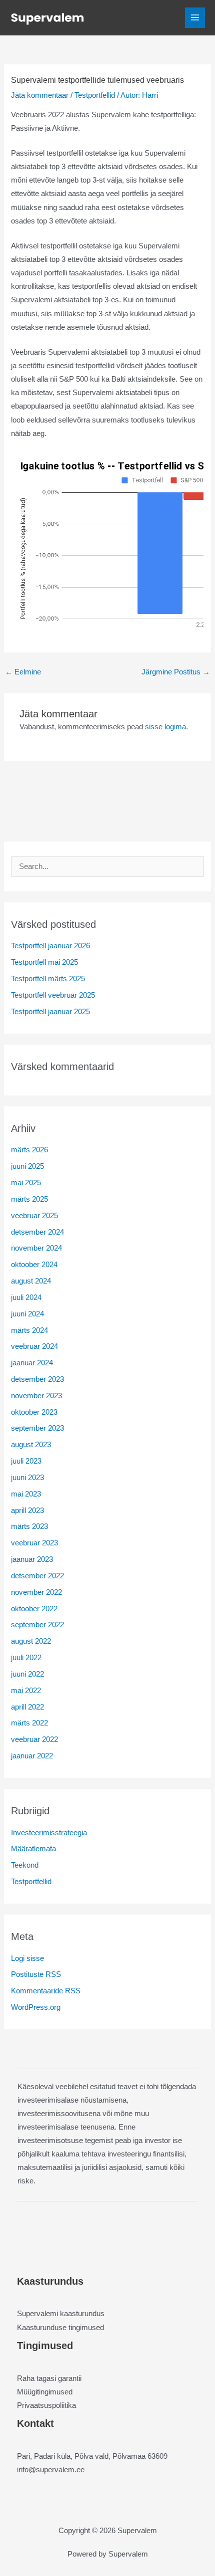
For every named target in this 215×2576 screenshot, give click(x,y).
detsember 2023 (37, 1379)
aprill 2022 (27, 1707)
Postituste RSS (36, 1974)
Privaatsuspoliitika (46, 2405)
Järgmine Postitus (176, 672)
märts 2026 (29, 1150)
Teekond (25, 1865)
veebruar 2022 (34, 1739)
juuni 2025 (27, 1166)
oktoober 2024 (34, 1265)
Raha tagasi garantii (49, 2378)
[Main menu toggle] (195, 17)
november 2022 (36, 1592)
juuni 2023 (27, 1478)
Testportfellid (95, 95)
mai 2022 (26, 1691)
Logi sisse (27, 1958)
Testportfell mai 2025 (44, 962)
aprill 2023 (27, 1510)
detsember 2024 (37, 1232)
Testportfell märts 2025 (48, 979)
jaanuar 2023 (32, 1559)
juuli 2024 (26, 1297)
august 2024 (31, 1281)
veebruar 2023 (34, 1543)
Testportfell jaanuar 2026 (50, 946)
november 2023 (36, 1396)
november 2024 (36, 1248)
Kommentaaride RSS (46, 1991)
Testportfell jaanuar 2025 (50, 1012)
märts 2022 (29, 1723)
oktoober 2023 (34, 1412)
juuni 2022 (27, 1674)
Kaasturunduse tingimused (60, 2328)
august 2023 (31, 1445)
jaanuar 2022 (32, 1756)
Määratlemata (33, 1849)
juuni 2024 (27, 1314)
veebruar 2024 (34, 1346)
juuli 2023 (26, 1461)
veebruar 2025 (34, 1216)
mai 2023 (26, 1494)
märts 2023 (29, 1526)
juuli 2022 (26, 1658)
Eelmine (23, 672)
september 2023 (37, 1428)
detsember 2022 (37, 1576)
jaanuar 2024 (32, 1363)
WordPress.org (36, 2007)
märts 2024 (29, 1330)
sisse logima (165, 727)
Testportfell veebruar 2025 (53, 995)
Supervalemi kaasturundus (61, 2314)
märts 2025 (29, 1199)
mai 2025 (26, 1183)
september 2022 (37, 1625)
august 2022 (31, 1641)
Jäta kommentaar (40, 95)
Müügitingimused (45, 2392)
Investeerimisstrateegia (49, 1833)
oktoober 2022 (34, 1609)
